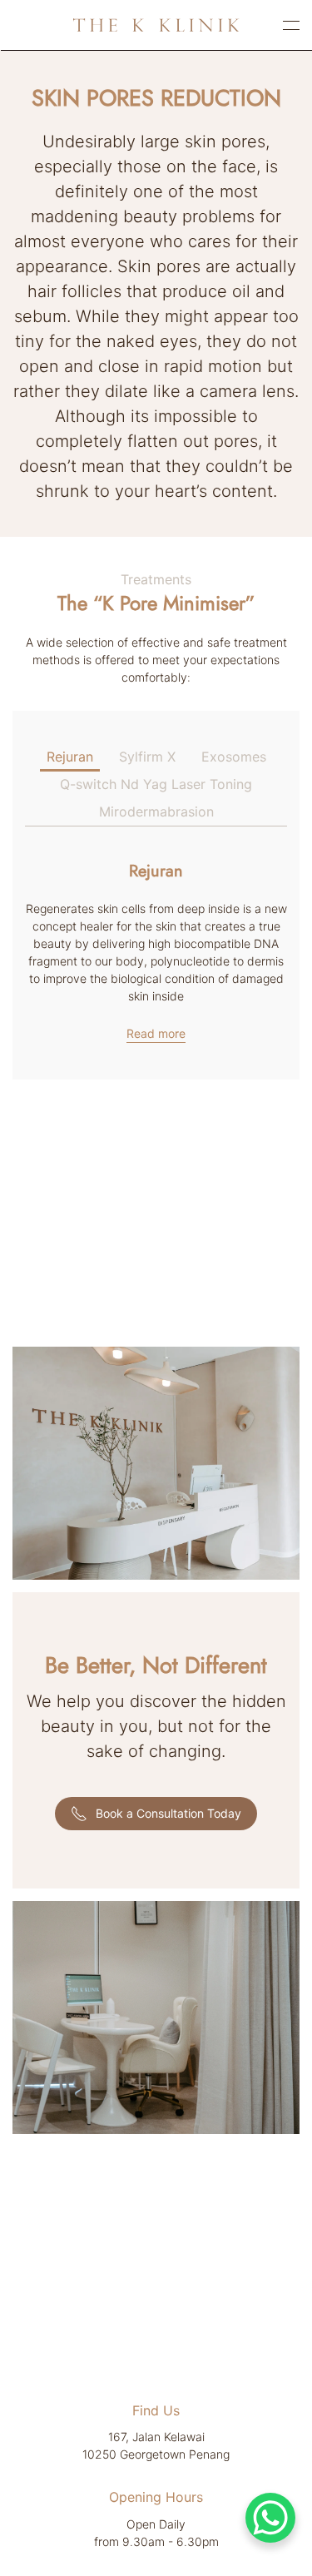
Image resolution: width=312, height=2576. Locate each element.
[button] (291, 25)
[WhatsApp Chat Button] (270, 2518)
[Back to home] (156, 25)
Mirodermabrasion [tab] (156, 812)
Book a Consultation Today (168, 1813)
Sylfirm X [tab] (147, 757)
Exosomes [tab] (234, 757)
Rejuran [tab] (70, 757)
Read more (156, 1033)
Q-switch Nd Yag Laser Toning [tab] (156, 784)
